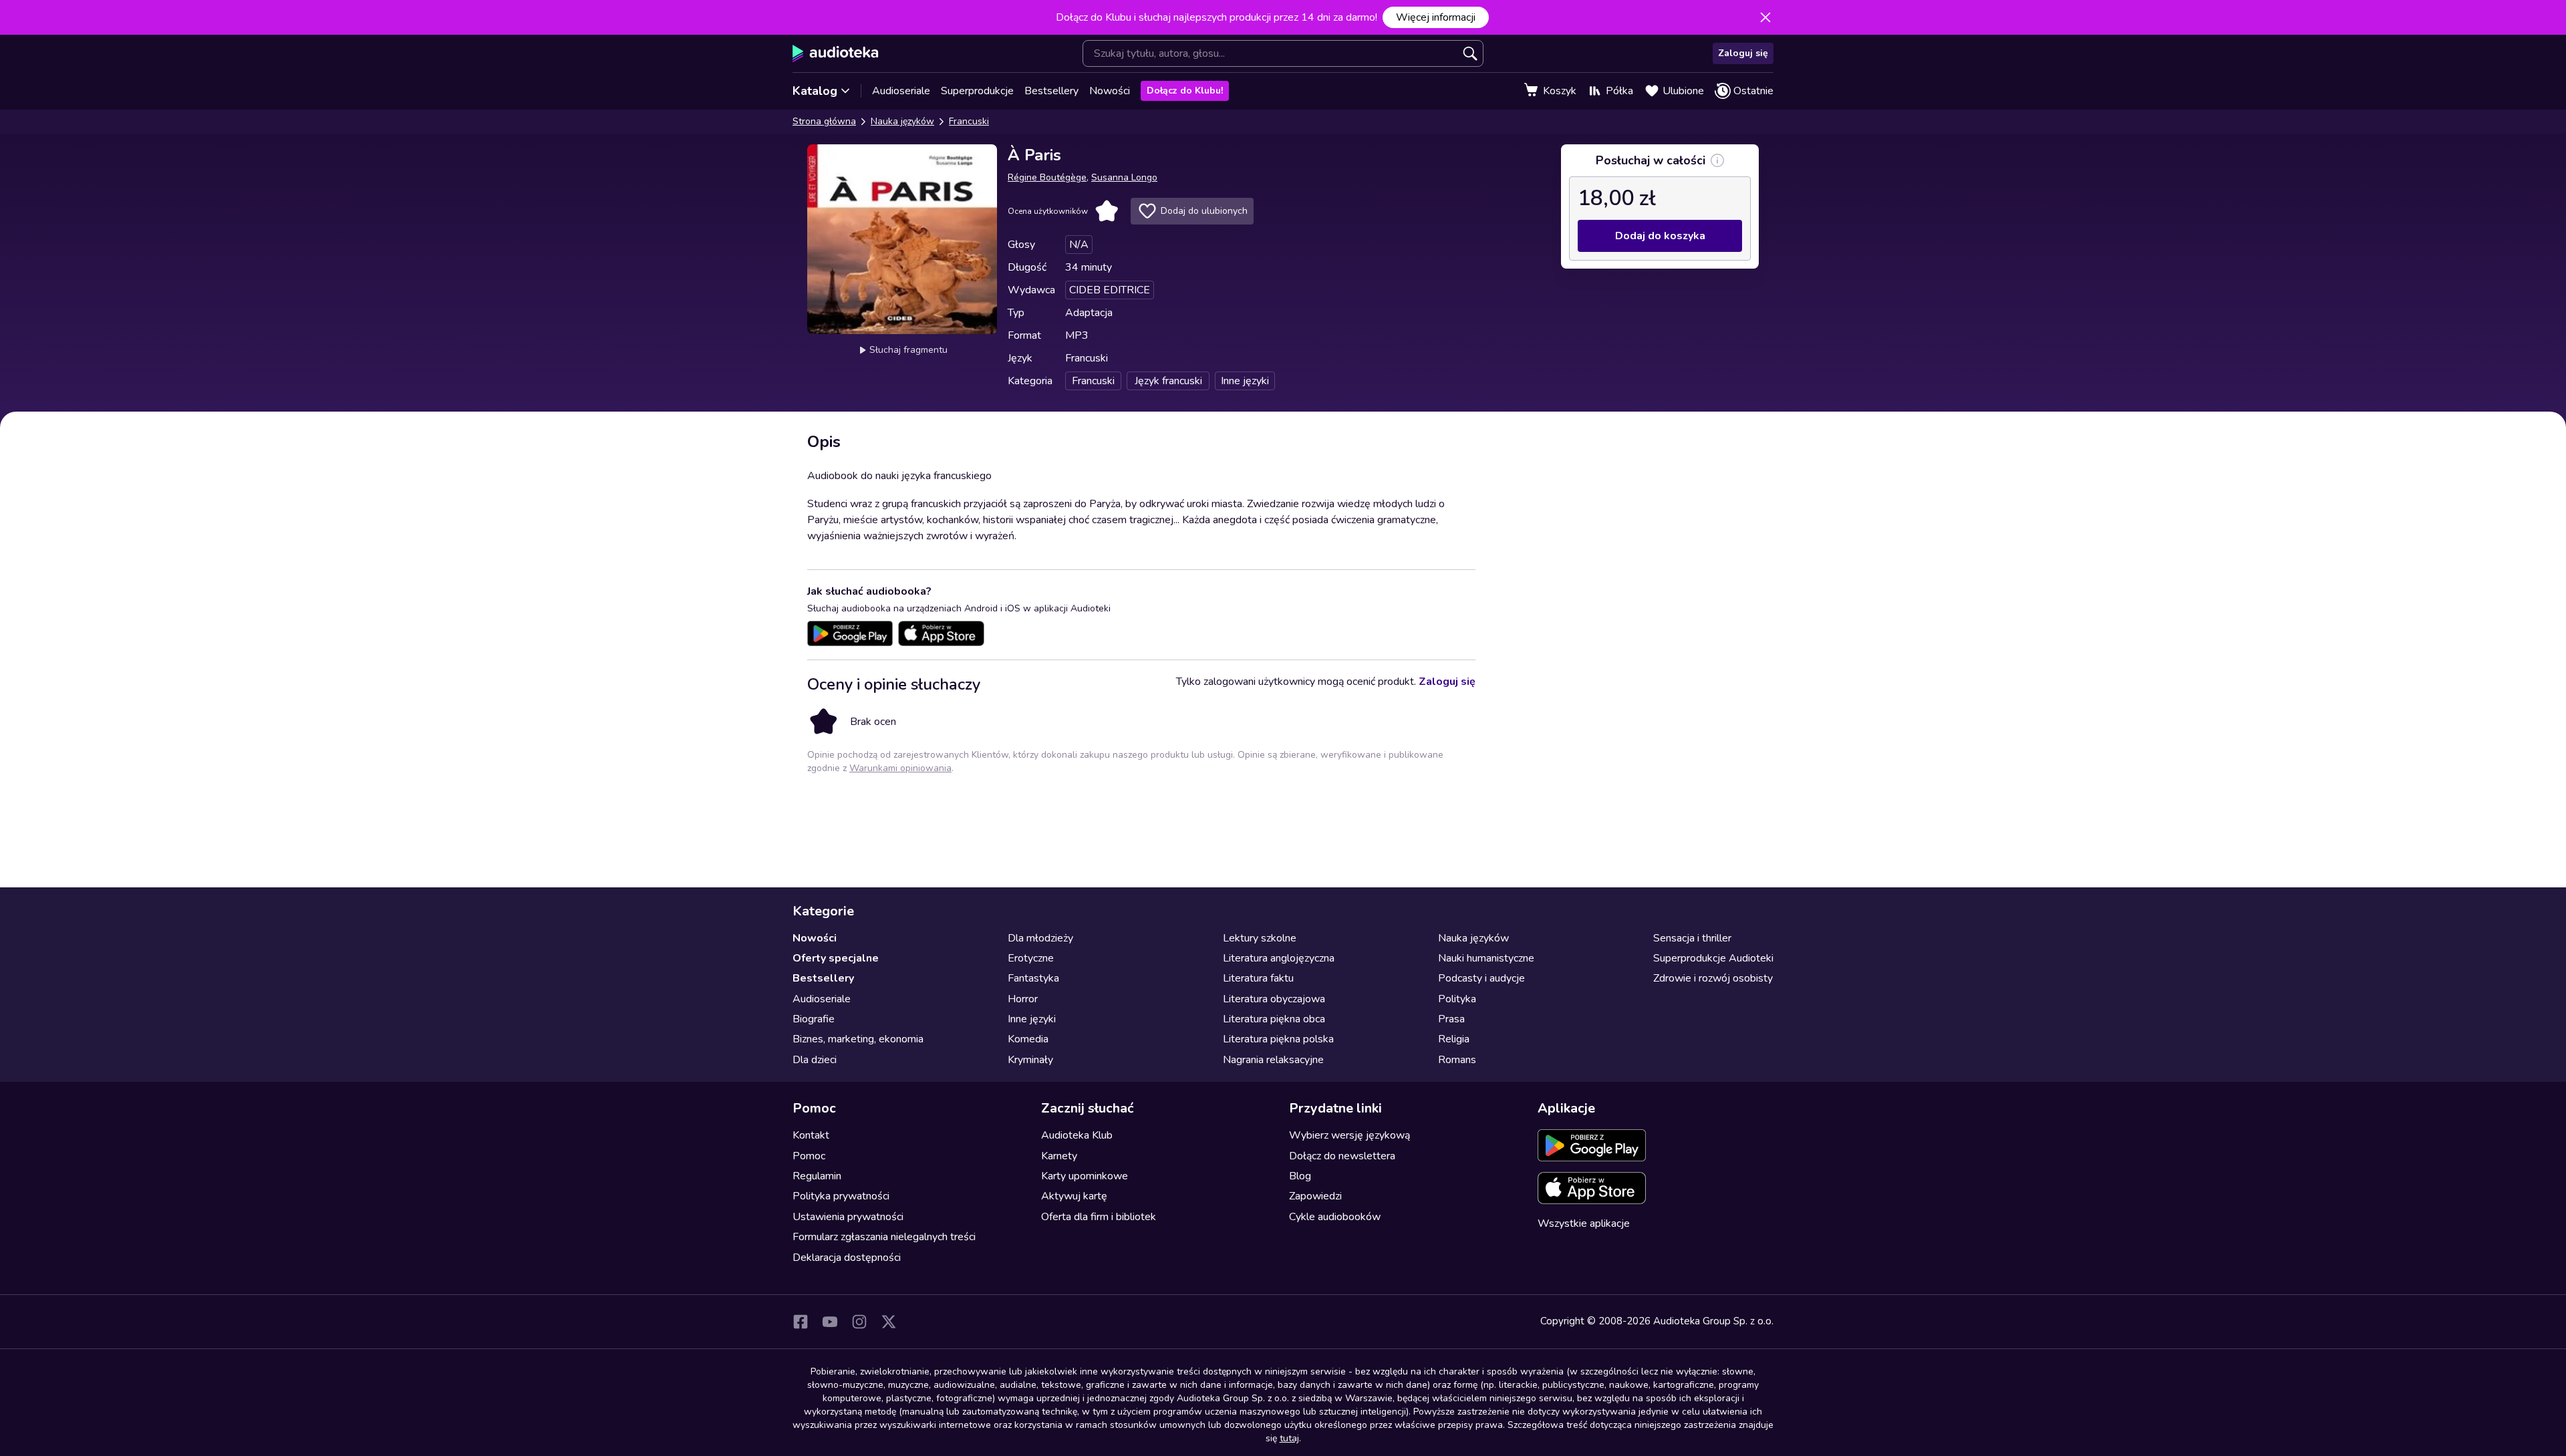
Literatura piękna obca (1274, 1019)
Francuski (969, 121)
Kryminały (1030, 1060)
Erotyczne (1031, 958)
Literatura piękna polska (1278, 1039)
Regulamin (817, 1176)
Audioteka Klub (1077, 1135)
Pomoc (809, 1156)
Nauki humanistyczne (1486, 958)
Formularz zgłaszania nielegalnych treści (884, 1237)
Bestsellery (1051, 91)
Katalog (815, 91)
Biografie (814, 1019)
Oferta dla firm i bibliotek (1099, 1217)
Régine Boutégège (1047, 177)
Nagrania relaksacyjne (1273, 1060)
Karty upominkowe (1085, 1176)
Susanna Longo (1124, 177)
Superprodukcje (977, 91)
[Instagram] (859, 1322)
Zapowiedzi (1315, 1196)
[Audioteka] (836, 53)
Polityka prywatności (841, 1196)
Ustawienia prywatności (848, 1217)
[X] (889, 1322)
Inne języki (1032, 1019)
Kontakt (811, 1135)
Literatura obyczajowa (1274, 999)
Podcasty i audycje (1481, 978)
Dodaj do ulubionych (1204, 211)
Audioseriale (901, 91)
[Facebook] (801, 1322)
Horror (1023, 999)
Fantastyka (1033, 978)
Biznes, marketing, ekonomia (858, 1039)
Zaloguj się (1743, 53)
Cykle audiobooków (1335, 1217)
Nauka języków (902, 121)
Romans (1457, 1060)
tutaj (1289, 1438)
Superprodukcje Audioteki (1713, 958)
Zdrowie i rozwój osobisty (1713, 978)
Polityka (1457, 999)
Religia (1454, 1039)
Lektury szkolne (1260, 938)
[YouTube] (830, 1322)
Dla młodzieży (1040, 938)
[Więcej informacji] (1717, 160)
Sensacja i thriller (1692, 938)
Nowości (1110, 91)
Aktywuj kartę (1074, 1196)
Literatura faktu (1258, 978)
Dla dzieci (815, 1060)
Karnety (1059, 1156)
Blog (1300, 1176)
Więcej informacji (1436, 17)
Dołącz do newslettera (1342, 1156)
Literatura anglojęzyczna (1279, 958)
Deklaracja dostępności (847, 1258)
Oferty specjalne (836, 958)
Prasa (1451, 1019)
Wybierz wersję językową (1349, 1135)
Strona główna (824, 121)
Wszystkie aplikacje (1584, 1223)
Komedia (1028, 1039)
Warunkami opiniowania (900, 768)
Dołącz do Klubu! (1185, 91)
